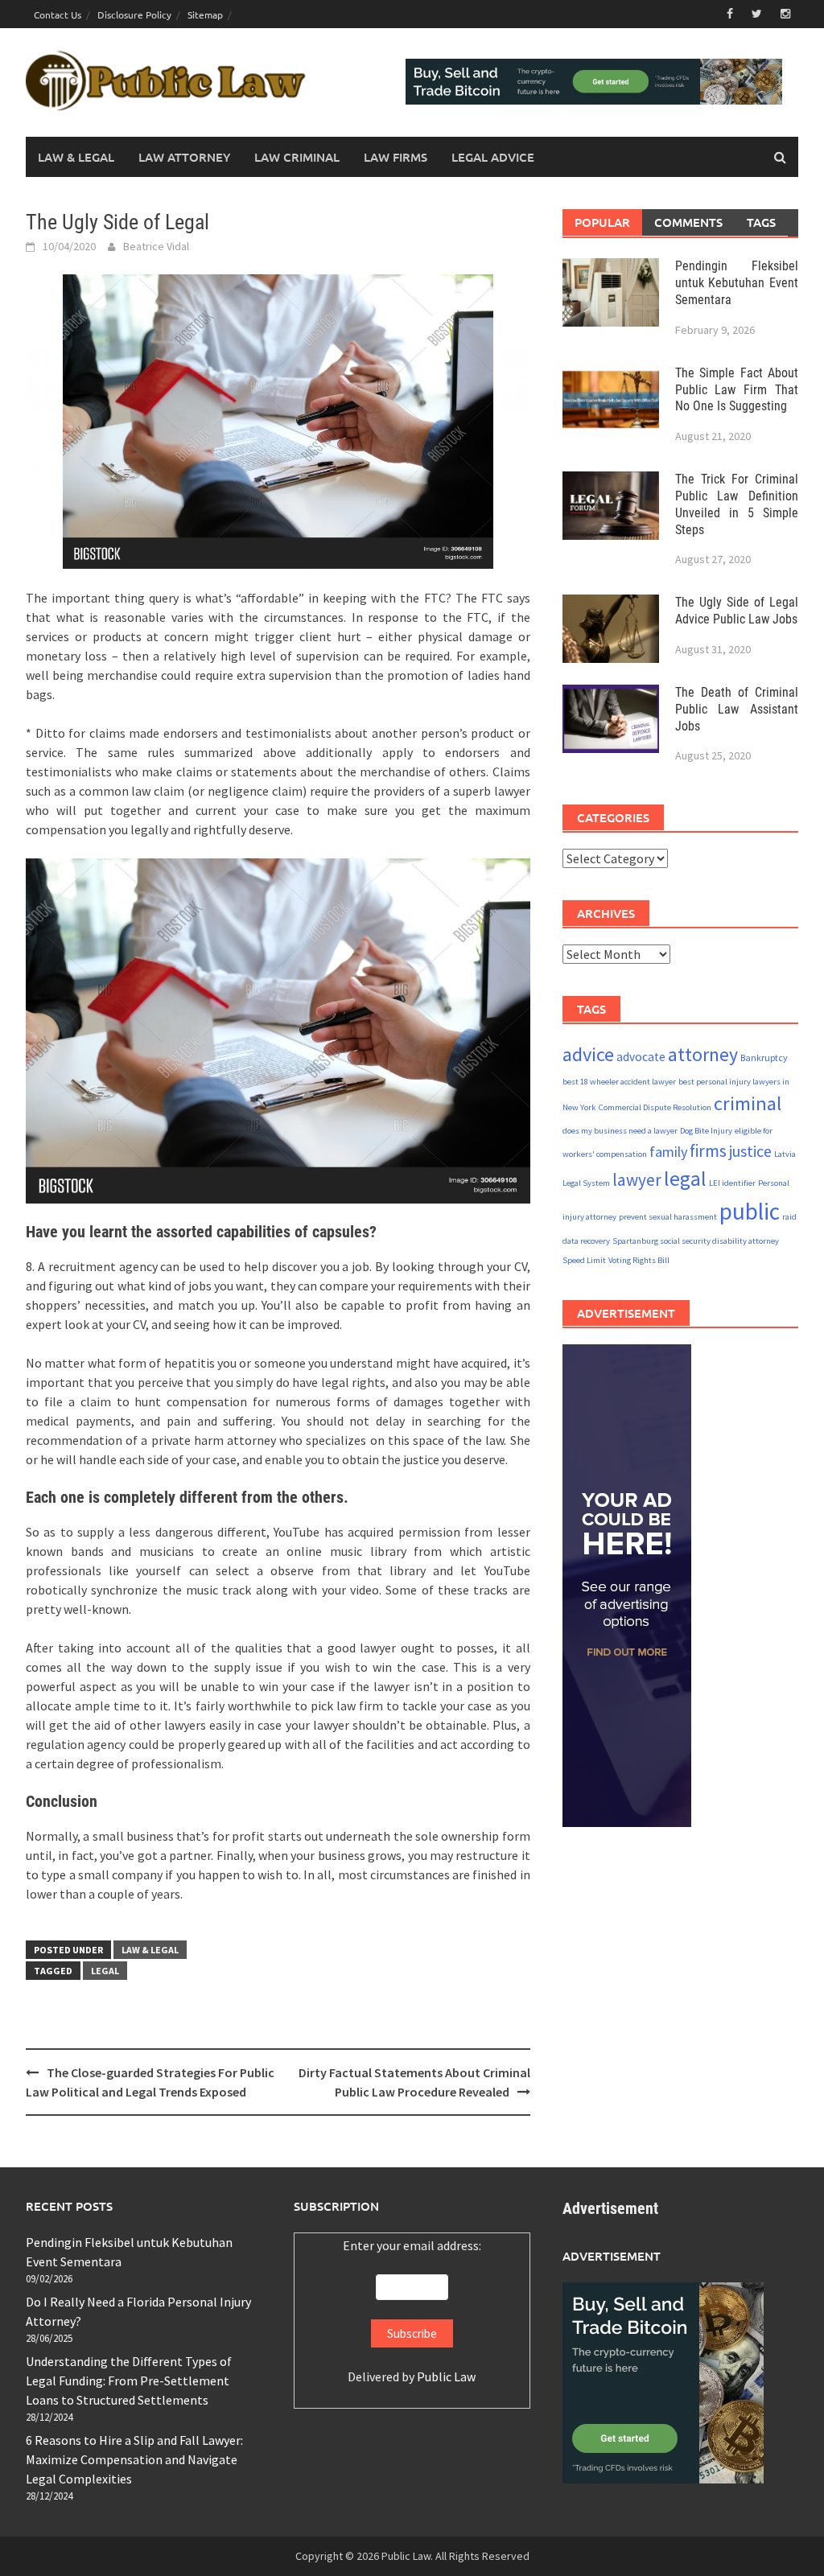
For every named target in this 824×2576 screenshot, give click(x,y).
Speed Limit (584, 1260)
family (668, 1152)
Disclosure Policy (134, 14)
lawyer (637, 1180)
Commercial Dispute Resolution (655, 1107)
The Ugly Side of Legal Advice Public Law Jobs (737, 611)
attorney (703, 1054)
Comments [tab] (688, 222)
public (750, 1211)
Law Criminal (297, 157)
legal (105, 1971)
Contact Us (58, 14)
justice (750, 1151)
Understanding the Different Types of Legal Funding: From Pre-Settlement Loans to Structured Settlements (129, 2381)
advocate (641, 1057)
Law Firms (396, 157)
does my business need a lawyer (620, 1131)
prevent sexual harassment (668, 1217)
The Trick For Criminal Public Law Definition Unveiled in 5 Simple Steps (737, 504)
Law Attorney (184, 157)
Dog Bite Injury (706, 1131)
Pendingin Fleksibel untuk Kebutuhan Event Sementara (737, 283)
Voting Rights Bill (639, 1260)
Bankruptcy (764, 1058)
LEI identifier (732, 1183)
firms (708, 1151)
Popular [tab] (602, 222)
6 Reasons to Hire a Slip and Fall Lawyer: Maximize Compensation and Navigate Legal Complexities (134, 2459)
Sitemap (205, 14)
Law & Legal (76, 157)
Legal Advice (493, 157)
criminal (748, 1103)
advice (588, 1054)
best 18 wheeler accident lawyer (619, 1082)
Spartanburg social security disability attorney (696, 1241)
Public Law (446, 2376)
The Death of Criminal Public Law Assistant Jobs (737, 709)
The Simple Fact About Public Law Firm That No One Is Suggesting (737, 390)
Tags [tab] (761, 222)
